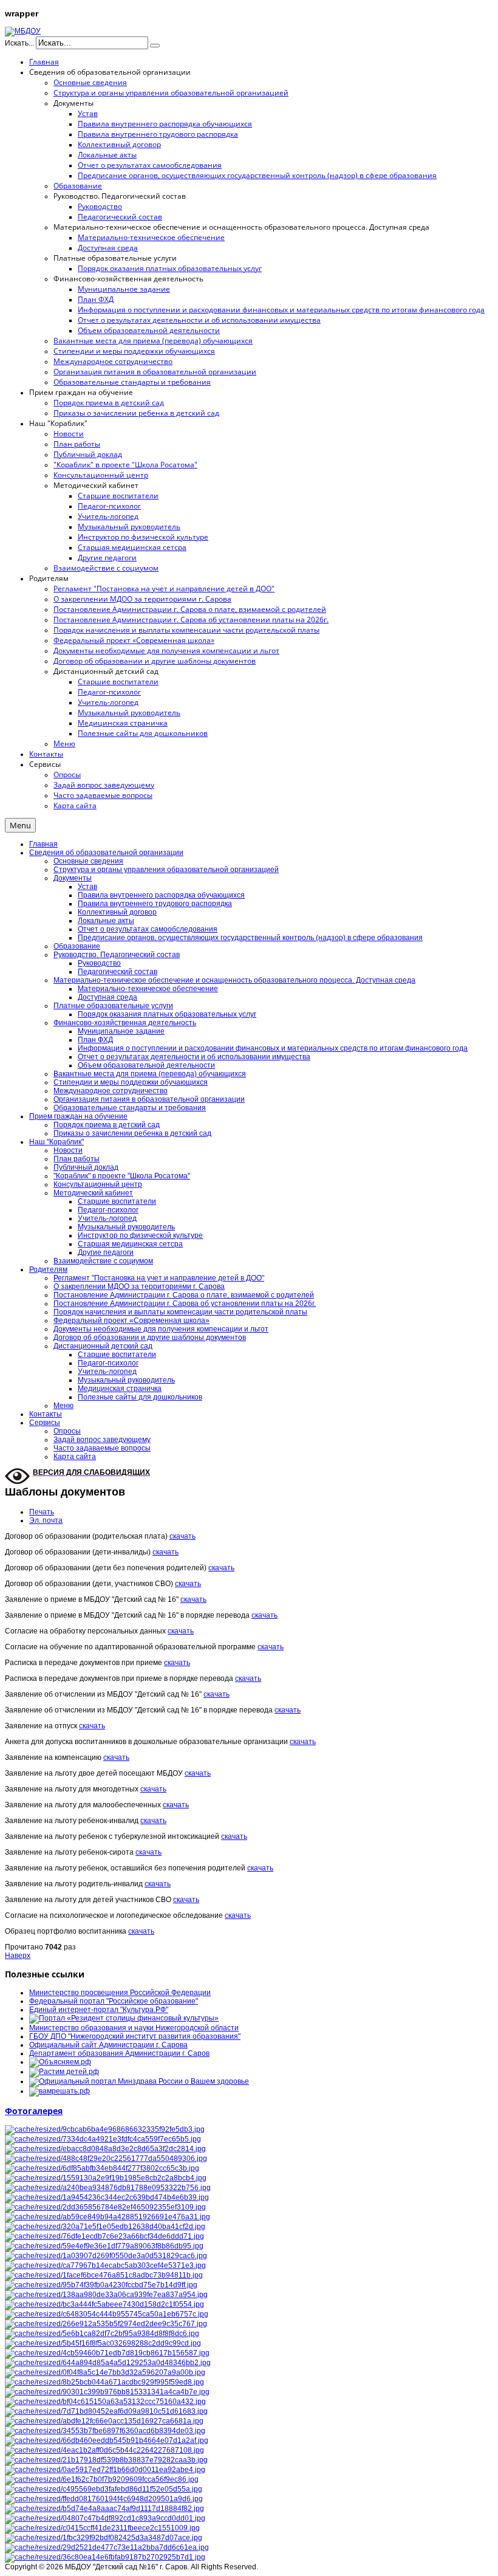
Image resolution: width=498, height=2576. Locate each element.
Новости (68, 1150)
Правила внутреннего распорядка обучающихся (161, 895)
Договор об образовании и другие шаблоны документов (150, 1338)
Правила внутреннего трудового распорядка (155, 904)
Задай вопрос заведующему (102, 1440)
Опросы (67, 1431)
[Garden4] (104, 2275)
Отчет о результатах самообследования (148, 929)
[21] (105, 2227)
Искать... (19, 43)
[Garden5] (105, 2265)
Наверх (18, 1956)
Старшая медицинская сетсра (130, 1244)
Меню (63, 1406)
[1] (104, 2450)
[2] (105, 2470)
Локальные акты (106, 921)
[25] (104, 2236)
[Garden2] (104, 2382)
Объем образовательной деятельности (146, 1065)
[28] (101, 2285)
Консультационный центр (98, 1184)
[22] (105, 2518)
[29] (102, 2479)
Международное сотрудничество (111, 1091)
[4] (106, 2460)
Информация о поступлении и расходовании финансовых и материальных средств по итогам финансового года (273, 1048)
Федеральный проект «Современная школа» (131, 1321)
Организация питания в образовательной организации (149, 1099)
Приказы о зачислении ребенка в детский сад (132, 1133)
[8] (102, 2528)
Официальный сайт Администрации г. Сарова (108, 2045)
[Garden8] (108, 2188)
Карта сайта (75, 1457)
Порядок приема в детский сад (107, 1125)
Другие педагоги (106, 1252)
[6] (105, 2207)
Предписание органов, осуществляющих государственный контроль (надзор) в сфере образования (250, 938)
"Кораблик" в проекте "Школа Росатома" (122, 1176)
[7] (104, 2538)
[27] (106, 2159)
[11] (107, 2314)
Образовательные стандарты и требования (130, 1108)
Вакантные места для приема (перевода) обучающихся (150, 1074)
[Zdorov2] (103, 2139)
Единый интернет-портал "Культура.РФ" (99, 2010)
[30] (104, 2489)
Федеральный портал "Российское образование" (114, 2001)
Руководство (99, 963)
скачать (182, 1536)
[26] (104, 2304)
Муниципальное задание (121, 1031)
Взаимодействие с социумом (103, 1261)
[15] (104, 2421)
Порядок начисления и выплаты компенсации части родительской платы (180, 1312)
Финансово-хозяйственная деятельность (125, 1023)
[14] (105, 2372)
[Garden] (106, 2411)
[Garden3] (105, 2402)
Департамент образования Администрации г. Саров (119, 2053)
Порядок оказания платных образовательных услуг (167, 1014)
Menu (20, 825)
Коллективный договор (117, 912)
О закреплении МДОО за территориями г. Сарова (139, 1286)
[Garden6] (106, 2178)
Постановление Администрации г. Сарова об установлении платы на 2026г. (185, 1303)
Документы (73, 878)
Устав (87, 887)
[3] (103, 2343)
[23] (107, 2197)
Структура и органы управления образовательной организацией (166, 870)
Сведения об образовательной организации (106, 853)
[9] (105, 2149)
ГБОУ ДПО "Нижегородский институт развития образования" (135, 2036)
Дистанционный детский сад (103, 1346)
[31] (105, 2431)
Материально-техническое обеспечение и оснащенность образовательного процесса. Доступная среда (234, 980)
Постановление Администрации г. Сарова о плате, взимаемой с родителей (184, 1295)
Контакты (46, 1414)
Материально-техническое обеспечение (148, 989)
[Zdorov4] (107, 2440)
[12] (106, 2295)
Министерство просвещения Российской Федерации (120, 1993)
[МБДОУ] (23, 31)
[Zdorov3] (107, 2353)
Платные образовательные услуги (113, 1006)
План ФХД (95, 1040)
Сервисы (45, 1423)
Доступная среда (107, 997)
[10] (105, 2129)
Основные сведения (88, 861)
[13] (104, 2246)
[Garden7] (107, 2217)
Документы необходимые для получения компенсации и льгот (161, 1329)
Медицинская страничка (120, 1389)
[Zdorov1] (108, 2363)
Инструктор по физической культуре (140, 1235)
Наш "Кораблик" (56, 1142)
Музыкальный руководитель (126, 1227)
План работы (77, 1159)
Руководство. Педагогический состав (117, 955)
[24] (105, 2557)
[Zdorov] (106, 2324)
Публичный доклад (86, 1167)
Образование (77, 946)
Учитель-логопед (107, 1218)
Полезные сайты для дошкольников (140, 1397)
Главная (43, 844)
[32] (107, 2547)
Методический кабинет (93, 1193)
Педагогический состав (118, 972)
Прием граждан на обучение (78, 1116)
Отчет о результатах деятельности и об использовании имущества (194, 1057)
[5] (106, 2256)
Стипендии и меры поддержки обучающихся (131, 1082)
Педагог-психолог (108, 1210)
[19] (102, 2168)
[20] (102, 2334)
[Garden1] (107, 2392)
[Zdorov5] (104, 2499)
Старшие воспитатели (117, 1201)
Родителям (48, 1269)
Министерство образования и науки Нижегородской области (134, 2028)
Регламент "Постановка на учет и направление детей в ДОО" (159, 1278)
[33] (104, 2509)
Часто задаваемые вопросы (102, 1448)
